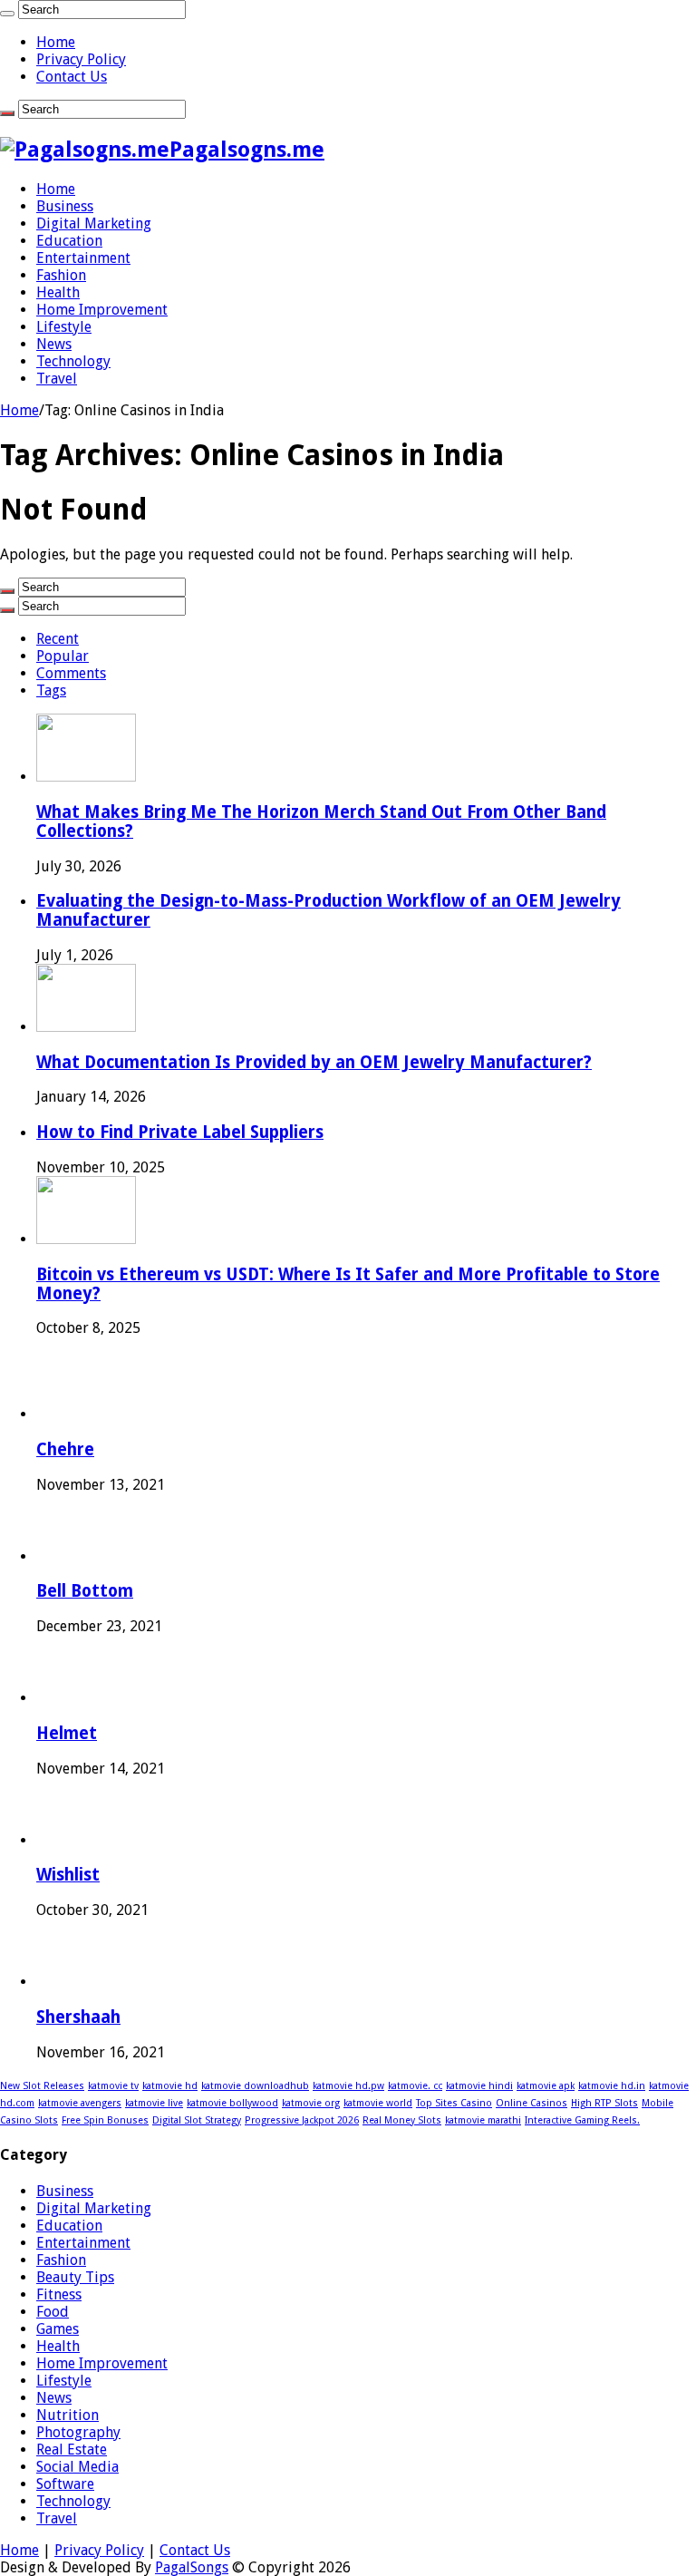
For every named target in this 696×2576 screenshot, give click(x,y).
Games (58, 2329)
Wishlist (68, 1875)
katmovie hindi (479, 2086)
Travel (57, 379)
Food (53, 2312)
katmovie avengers (80, 2103)
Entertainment (83, 258)
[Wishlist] (70, 1840)
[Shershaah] (70, 1982)
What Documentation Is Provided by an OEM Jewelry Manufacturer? (314, 1062)
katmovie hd (170, 2086)
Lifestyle (64, 327)
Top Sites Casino (454, 2103)
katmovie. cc (415, 2086)
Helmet (67, 1733)
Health (58, 292)
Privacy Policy (81, 59)
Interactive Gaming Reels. (582, 2120)
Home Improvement (102, 310)
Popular (63, 656)
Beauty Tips (75, 2277)
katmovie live (154, 2103)
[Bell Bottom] (70, 1556)
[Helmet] (70, 1698)
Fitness (59, 2294)
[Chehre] (70, 1414)
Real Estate (72, 2450)
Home (56, 42)
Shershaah (78, 2017)
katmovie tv (113, 2086)
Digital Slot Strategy (197, 2120)
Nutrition (68, 2415)
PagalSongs (192, 2567)
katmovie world (378, 2103)
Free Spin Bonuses (105, 2120)
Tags (51, 690)
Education (69, 241)
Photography (78, 2432)
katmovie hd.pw (348, 2086)
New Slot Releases (42, 2086)
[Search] (7, 14)
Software (65, 2484)
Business (65, 206)
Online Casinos (532, 2103)
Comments (71, 673)
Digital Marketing (94, 224)
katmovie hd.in (612, 2086)
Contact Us (72, 77)
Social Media (77, 2467)
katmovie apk (546, 2086)
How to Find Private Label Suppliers (180, 1132)
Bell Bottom (85, 1591)
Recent (58, 639)
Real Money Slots (402, 2120)
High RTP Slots (604, 2103)
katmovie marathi (483, 2120)
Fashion (61, 275)
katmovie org (311, 2103)
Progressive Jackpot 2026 (302, 2120)
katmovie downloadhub (255, 2086)
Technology (73, 361)
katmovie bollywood (232, 2103)
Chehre (65, 1449)
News (54, 344)
